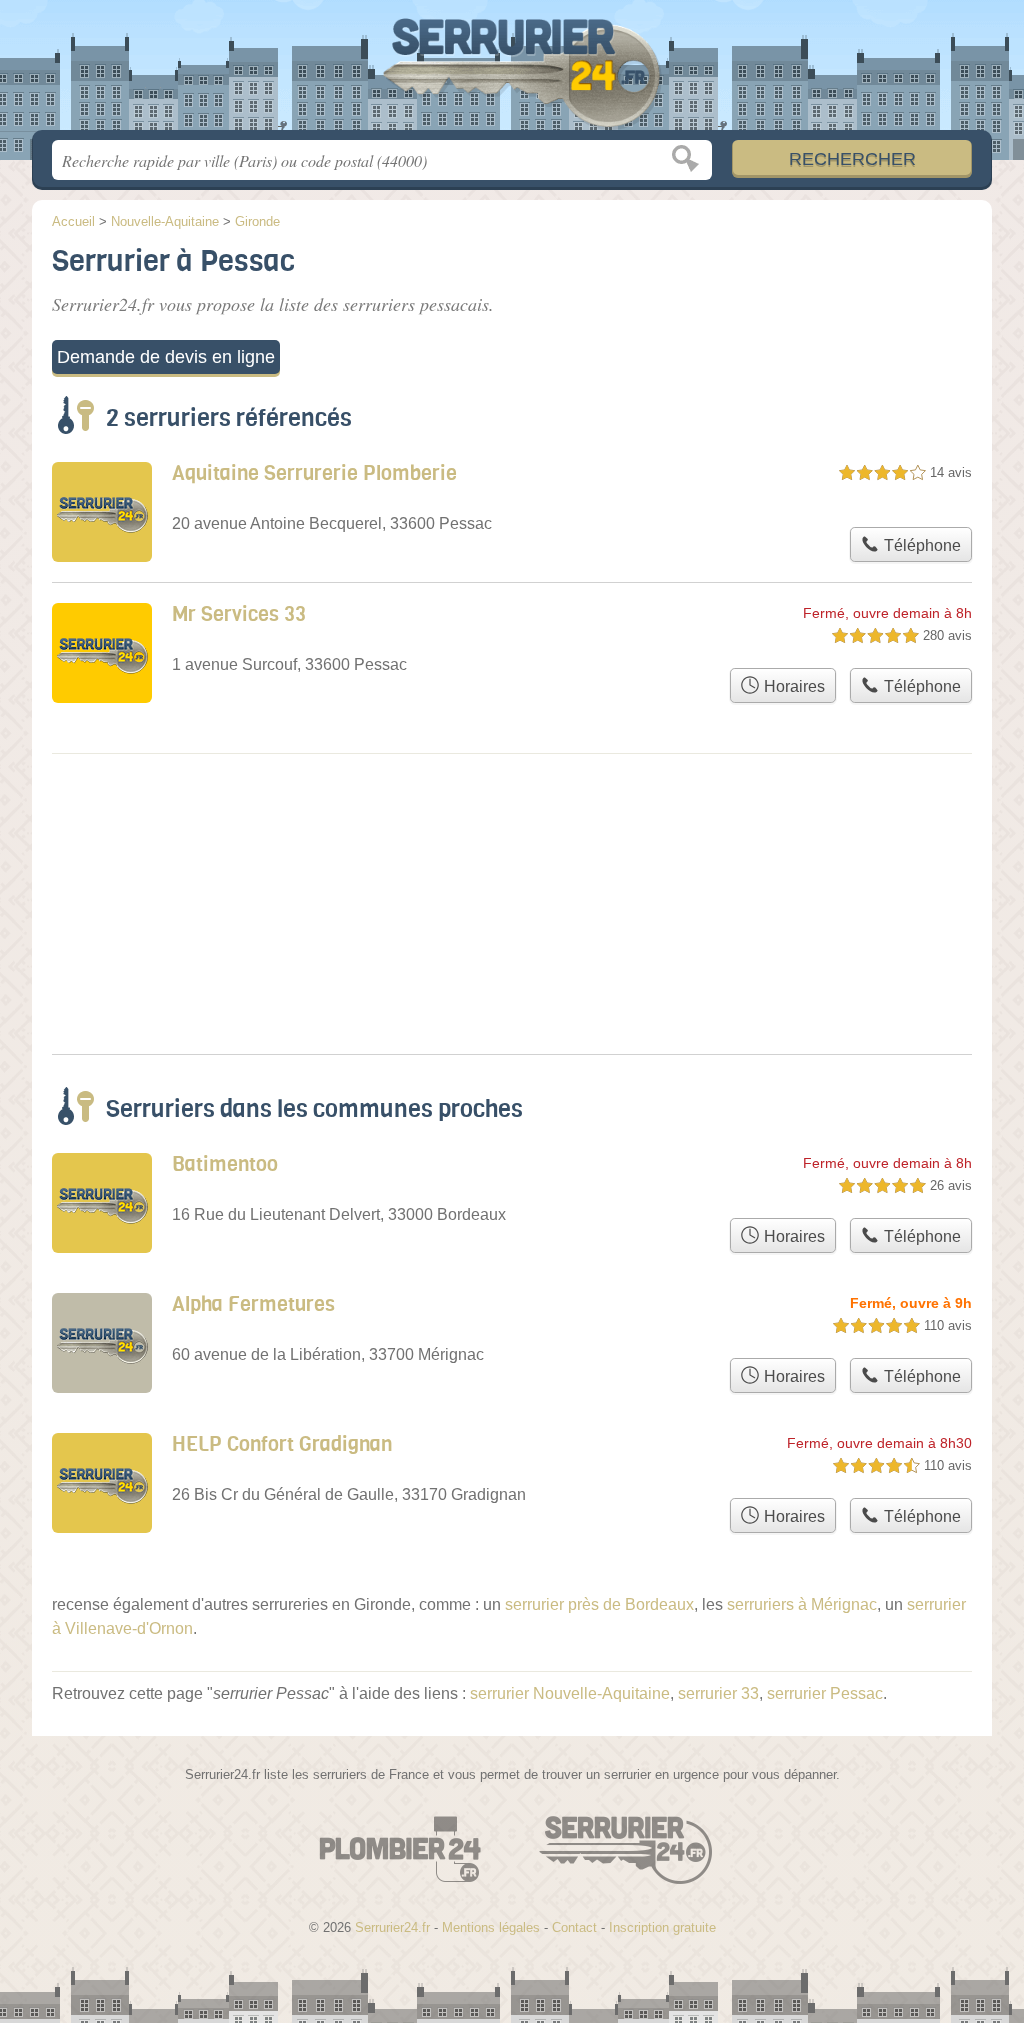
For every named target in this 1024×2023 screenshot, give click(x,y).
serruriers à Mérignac (802, 1604)
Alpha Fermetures (253, 1304)
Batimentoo (225, 1164)
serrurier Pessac (825, 1693)
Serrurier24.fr (512, 71)
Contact (574, 1927)
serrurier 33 (718, 1693)
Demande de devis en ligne (166, 357)
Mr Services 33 (239, 614)
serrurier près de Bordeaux (599, 1604)
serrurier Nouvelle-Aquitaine (570, 1693)
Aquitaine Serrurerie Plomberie (314, 473)
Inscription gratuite (662, 1927)
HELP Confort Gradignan (282, 1444)
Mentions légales (491, 1927)
